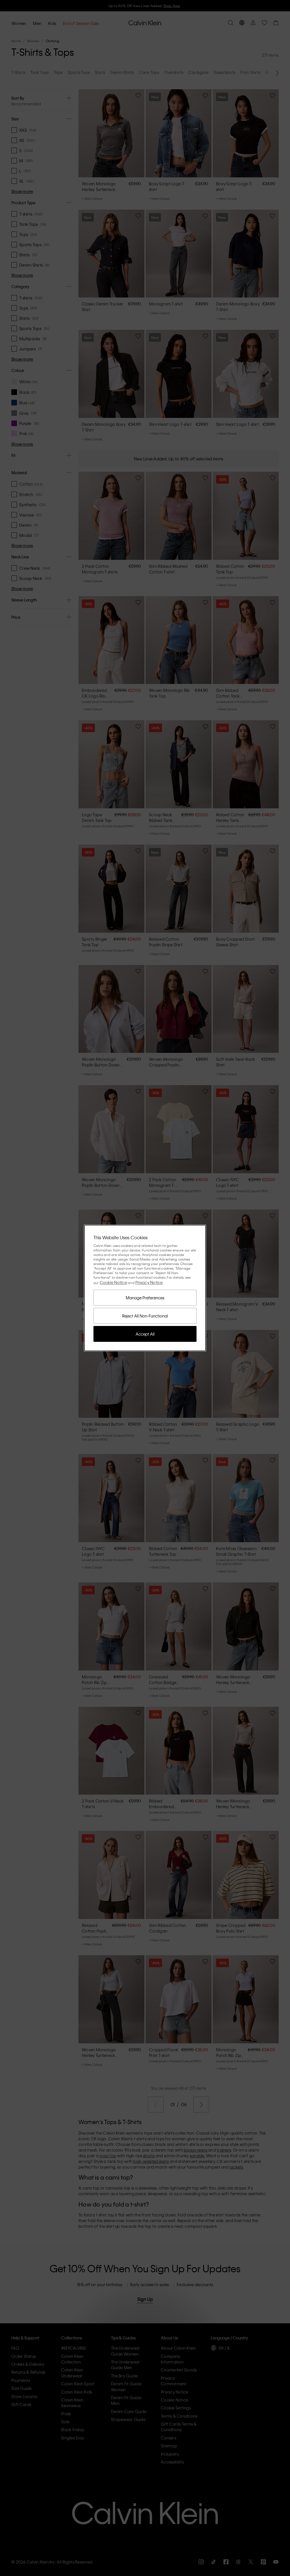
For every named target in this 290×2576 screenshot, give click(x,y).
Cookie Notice (113, 1282)
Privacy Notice (149, 1282)
